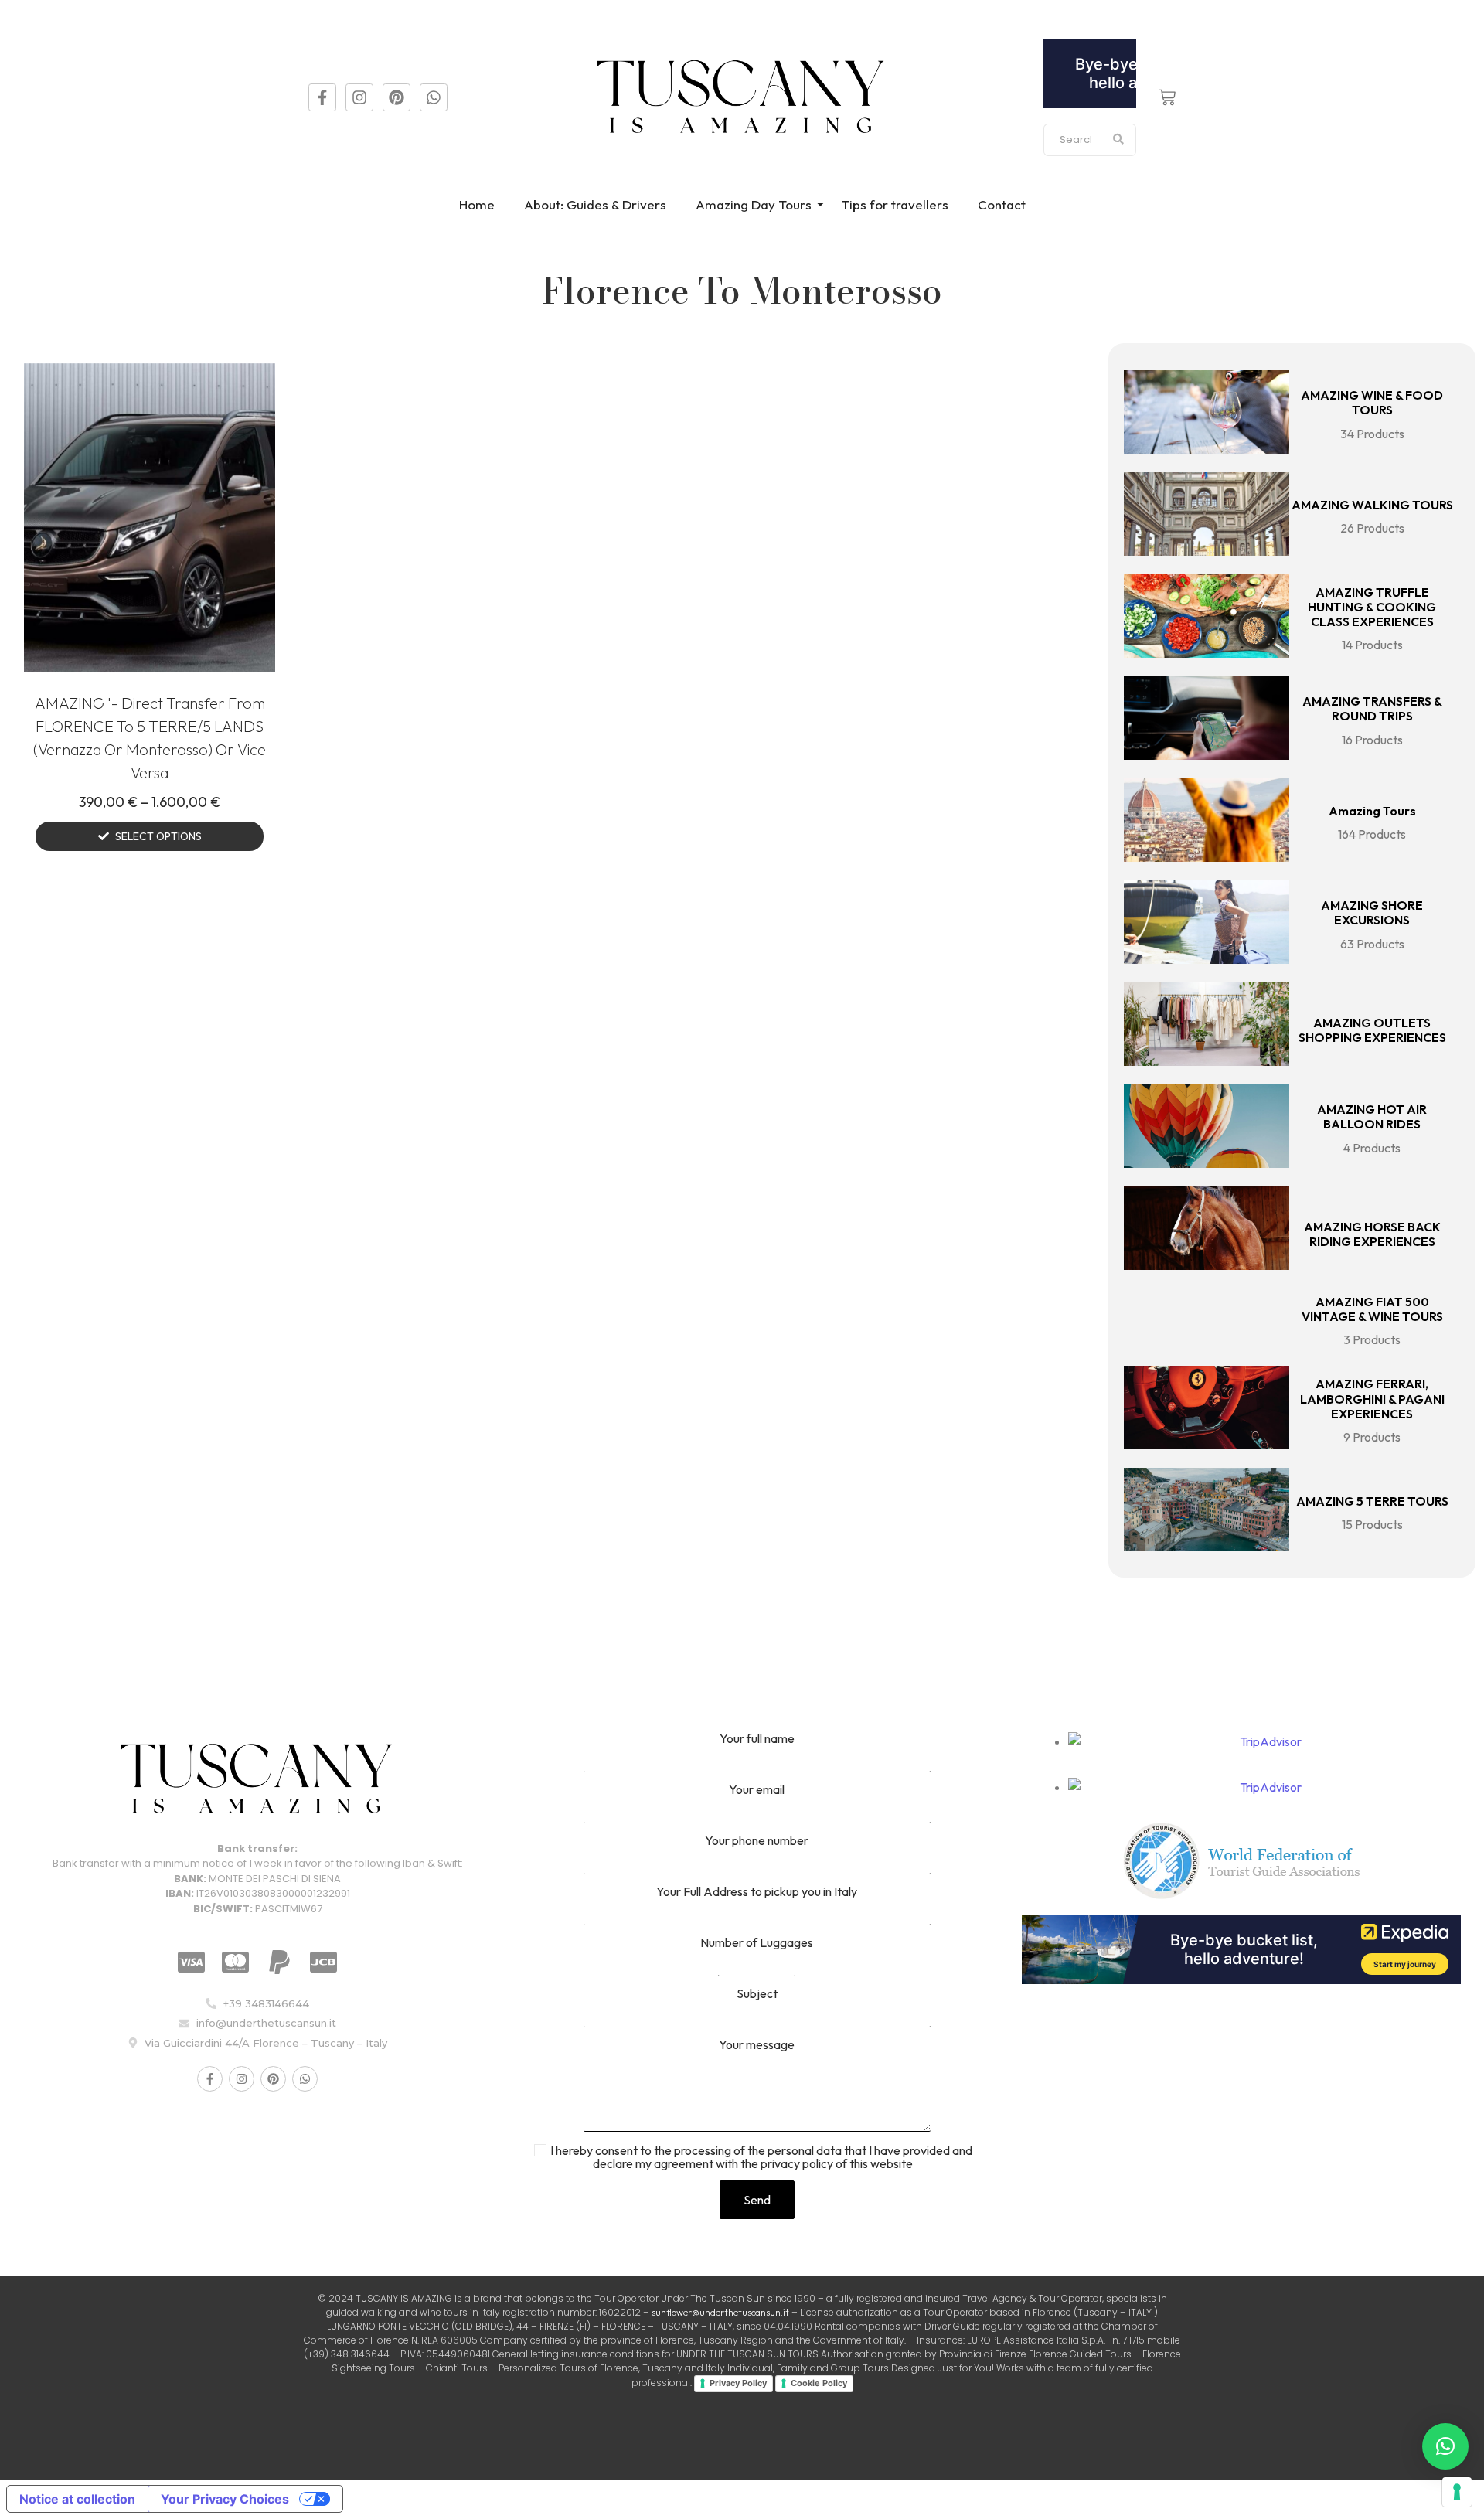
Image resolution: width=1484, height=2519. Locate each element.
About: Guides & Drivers (595, 204)
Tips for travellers (895, 204)
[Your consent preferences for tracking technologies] (1457, 2492)
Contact (1002, 204)
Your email (757, 1790)
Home (477, 204)
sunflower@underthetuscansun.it (720, 2312)
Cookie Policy (819, 2383)
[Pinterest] (397, 97)
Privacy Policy (738, 2383)
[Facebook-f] (322, 97)
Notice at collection (77, 2499)
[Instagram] (359, 97)
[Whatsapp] (434, 97)
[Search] (1119, 140)
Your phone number (757, 1841)
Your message (757, 2045)
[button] (1445, 2446)
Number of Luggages (757, 1943)
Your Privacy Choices (225, 2499)
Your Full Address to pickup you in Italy (757, 1892)
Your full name (757, 1739)
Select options (158, 836)
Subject (757, 1994)
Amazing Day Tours (754, 204)
